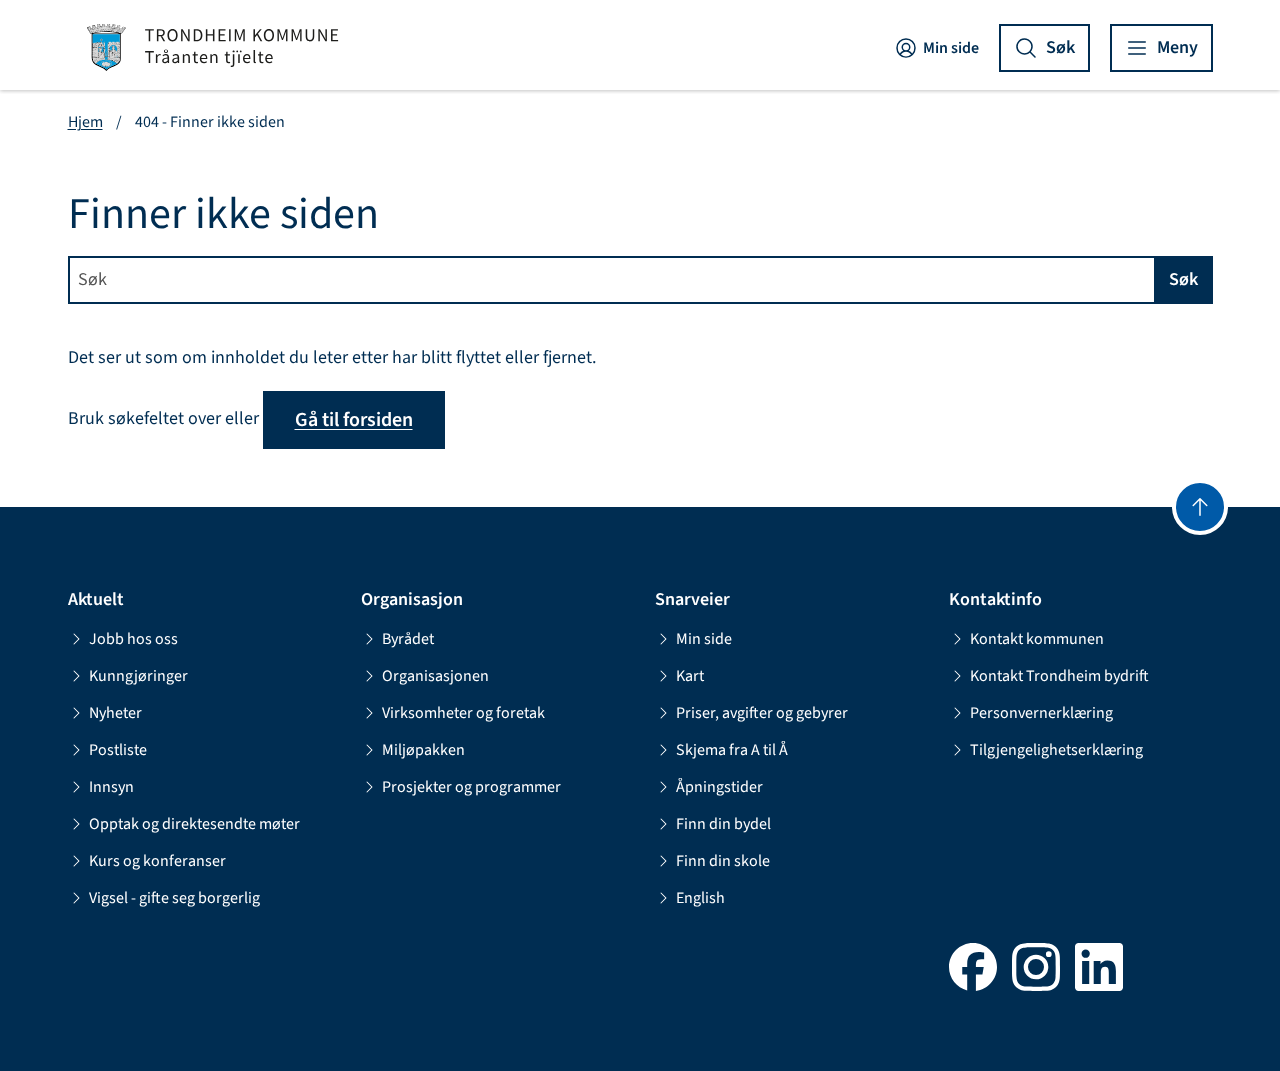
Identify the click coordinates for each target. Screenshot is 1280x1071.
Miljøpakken (423, 750)
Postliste (118, 750)
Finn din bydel (723, 824)
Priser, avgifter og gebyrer (762, 713)
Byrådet (408, 639)
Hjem (85, 122)
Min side (951, 48)
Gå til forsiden (354, 420)
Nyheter (115, 713)
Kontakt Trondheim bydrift (1059, 676)
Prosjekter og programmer (471, 787)
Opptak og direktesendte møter (194, 824)
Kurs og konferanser (157, 861)
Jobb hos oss (133, 639)
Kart (690, 676)
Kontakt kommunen (1037, 639)
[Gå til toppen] (1200, 507)
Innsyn (111, 787)
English (700, 898)
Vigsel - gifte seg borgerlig (174, 898)
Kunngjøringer (138, 676)
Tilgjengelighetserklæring (1056, 750)
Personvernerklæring (1041, 713)
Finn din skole (723, 861)
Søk (1183, 279)
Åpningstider (719, 787)
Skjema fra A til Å (732, 750)
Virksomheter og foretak (463, 713)
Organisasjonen (435, 676)
